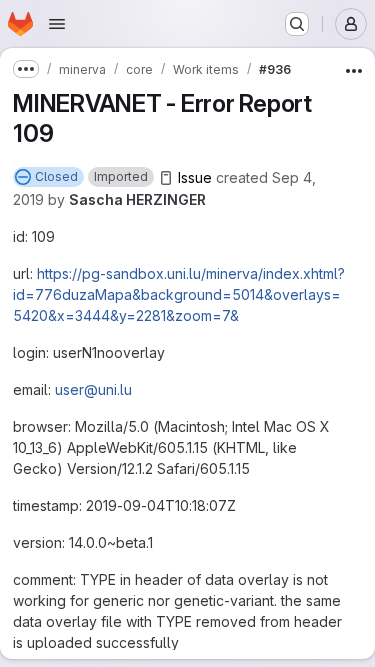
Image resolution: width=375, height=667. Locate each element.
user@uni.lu (93, 389)
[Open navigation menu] (57, 24)
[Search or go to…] (297, 24)
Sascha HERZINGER (137, 199)
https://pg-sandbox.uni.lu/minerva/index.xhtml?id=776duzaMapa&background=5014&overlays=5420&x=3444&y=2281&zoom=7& (179, 294)
